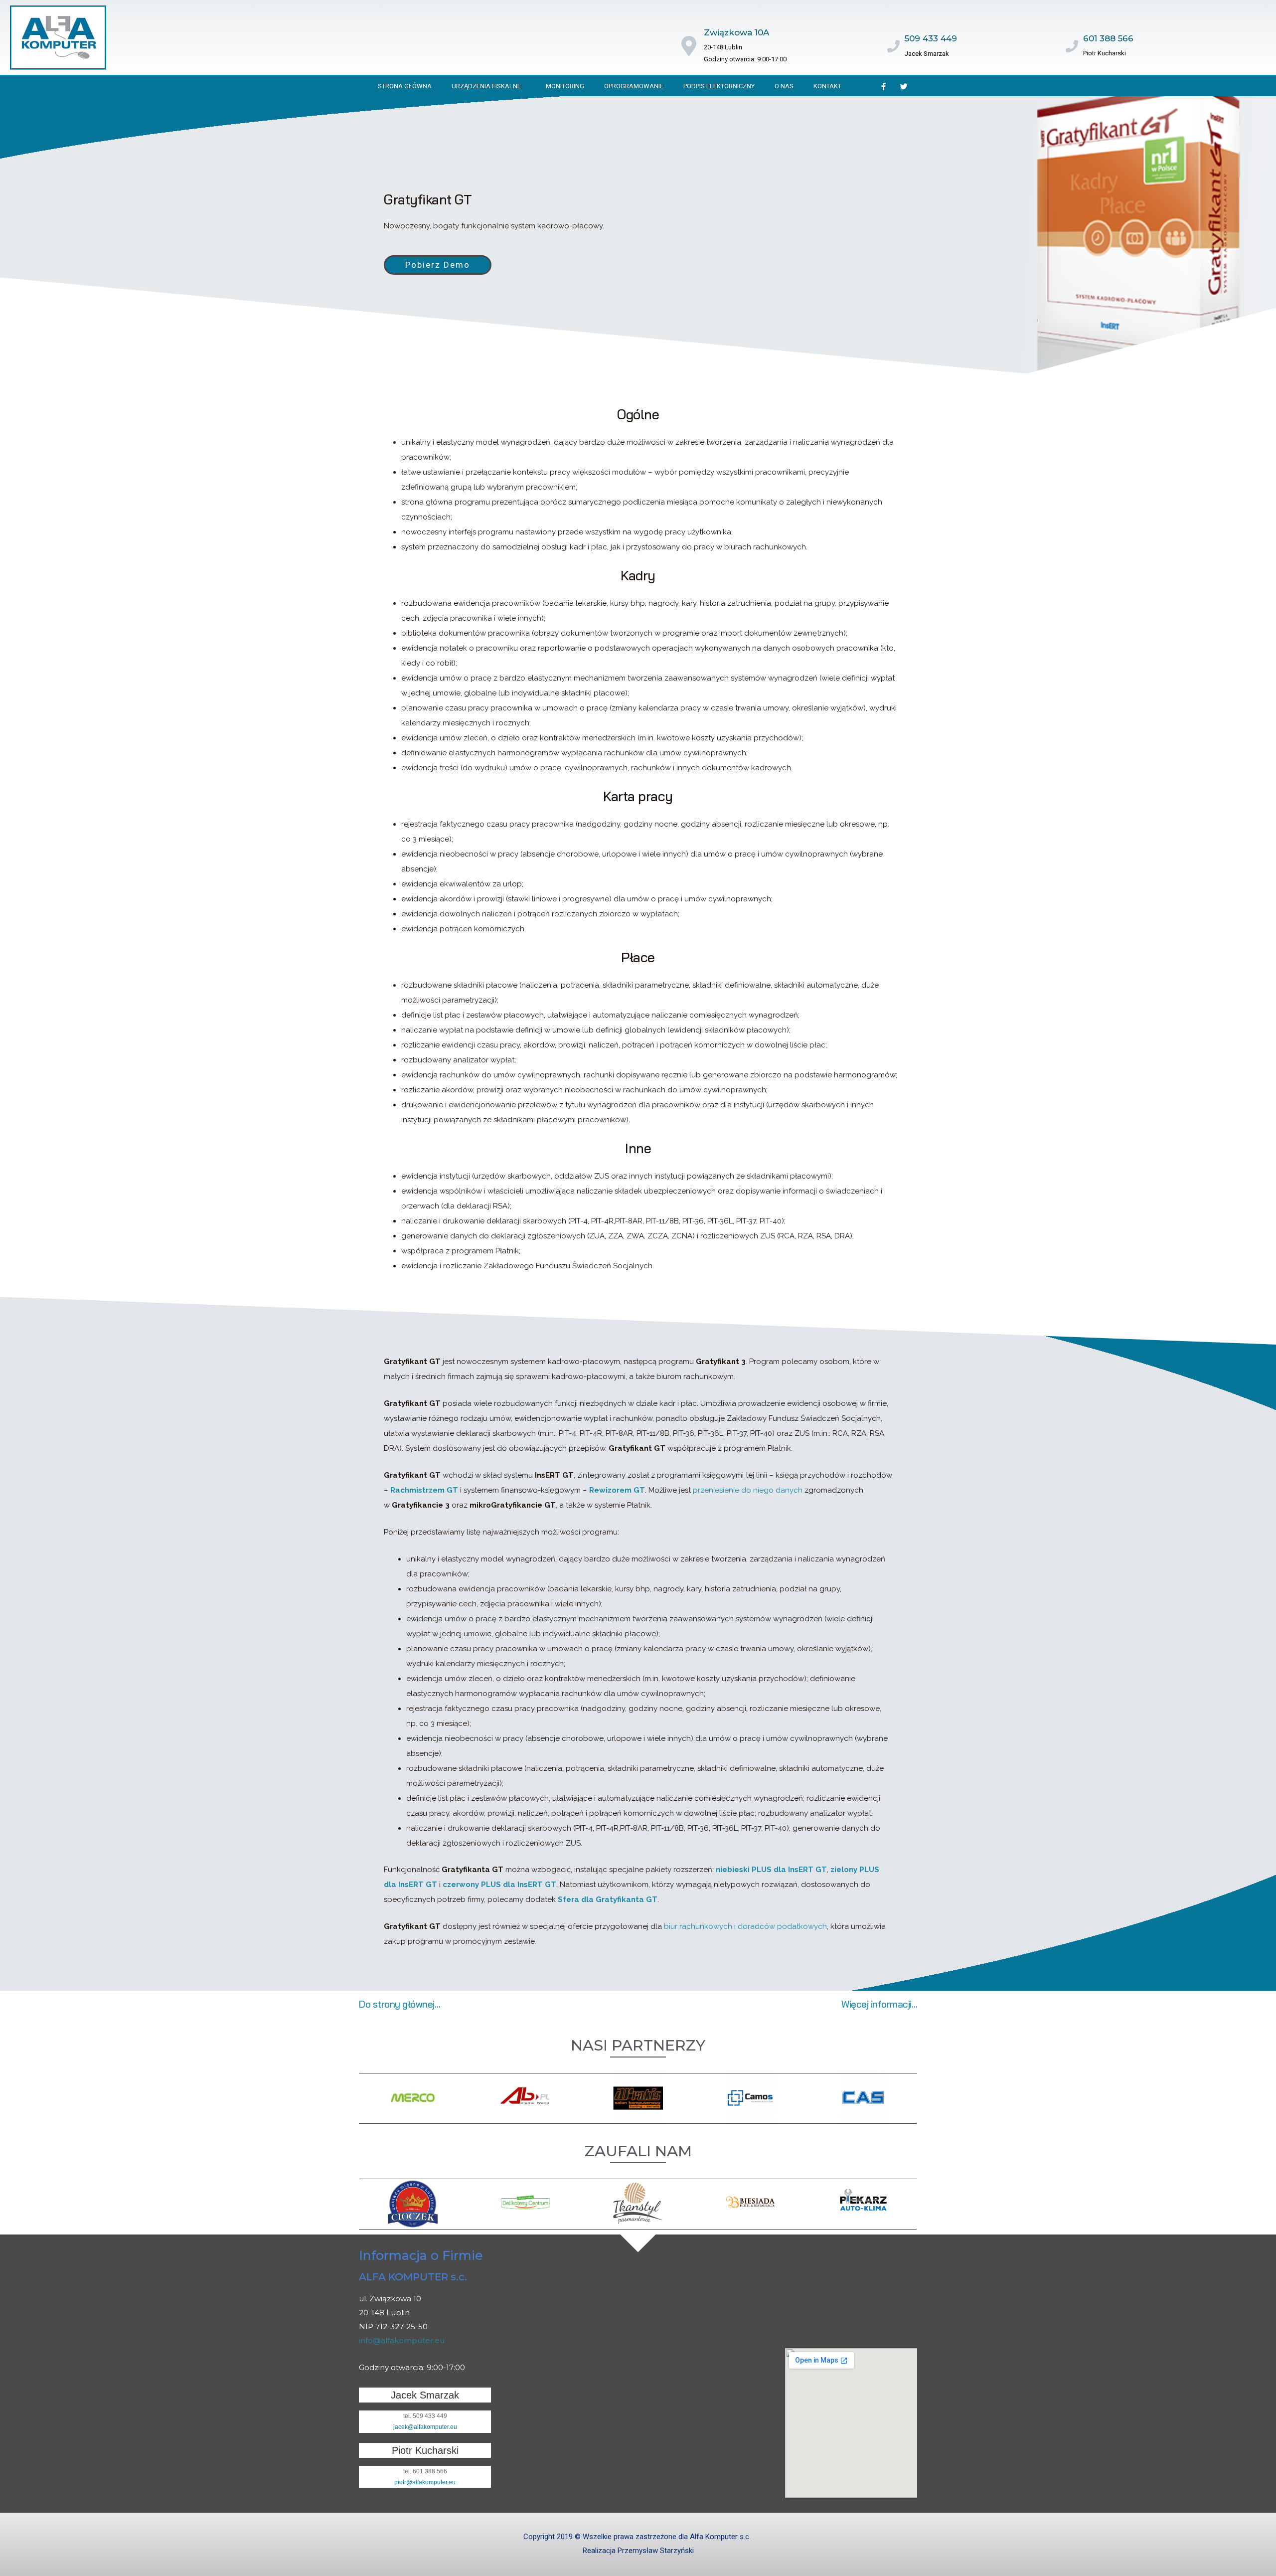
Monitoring (565, 86)
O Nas (784, 86)
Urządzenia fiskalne (486, 86)
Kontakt (827, 86)
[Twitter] (904, 86)
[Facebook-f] (884, 86)
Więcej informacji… (879, 2004)
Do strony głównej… (399, 2004)
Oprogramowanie (634, 86)
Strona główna (405, 86)
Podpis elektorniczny (719, 86)
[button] (438, 265)
